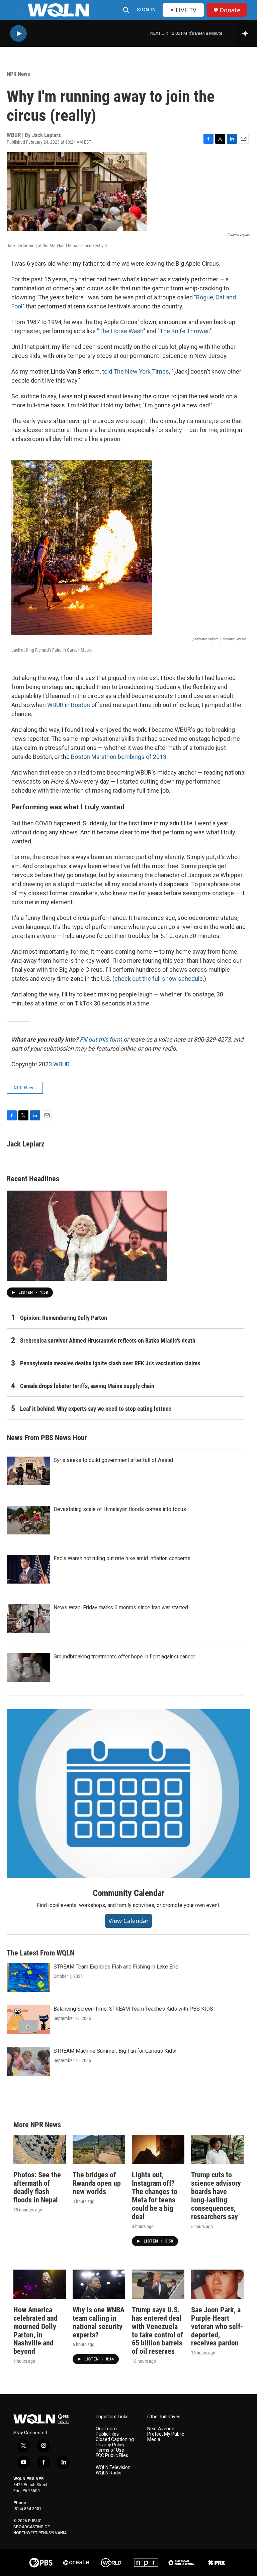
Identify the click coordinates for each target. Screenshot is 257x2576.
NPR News (18, 74)
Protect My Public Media (166, 2437)
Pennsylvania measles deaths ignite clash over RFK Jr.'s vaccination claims (110, 1363)
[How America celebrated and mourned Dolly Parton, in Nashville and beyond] (40, 2284)
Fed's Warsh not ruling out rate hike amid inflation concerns (122, 1558)
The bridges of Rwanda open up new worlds (97, 2183)
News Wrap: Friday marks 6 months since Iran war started (121, 1607)
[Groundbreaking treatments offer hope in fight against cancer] (28, 1667)
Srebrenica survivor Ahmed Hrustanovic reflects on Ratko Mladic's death (108, 1340)
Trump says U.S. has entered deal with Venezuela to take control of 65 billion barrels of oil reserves (157, 2331)
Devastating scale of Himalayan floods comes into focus (120, 1509)
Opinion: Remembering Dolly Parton (64, 1318)
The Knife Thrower (184, 331)
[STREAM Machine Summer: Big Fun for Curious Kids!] (28, 2062)
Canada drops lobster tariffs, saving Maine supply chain (87, 1386)
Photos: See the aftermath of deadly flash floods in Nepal (37, 2187)
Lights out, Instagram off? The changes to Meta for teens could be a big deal (155, 2196)
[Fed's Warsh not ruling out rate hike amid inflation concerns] (28, 1569)
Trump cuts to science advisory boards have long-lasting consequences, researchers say (216, 2196)
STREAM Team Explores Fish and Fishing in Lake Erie (116, 1967)
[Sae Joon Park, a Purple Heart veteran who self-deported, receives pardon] (217, 2284)
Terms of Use (110, 2450)
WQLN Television (113, 2468)
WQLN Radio (109, 2473)
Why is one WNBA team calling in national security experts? (99, 2322)
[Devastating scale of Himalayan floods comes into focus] (28, 1520)
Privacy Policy (110, 2445)
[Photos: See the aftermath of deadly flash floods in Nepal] (40, 2149)
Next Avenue (161, 2429)
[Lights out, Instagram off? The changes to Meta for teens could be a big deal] (158, 2149)
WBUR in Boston (69, 705)
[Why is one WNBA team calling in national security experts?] (99, 2284)
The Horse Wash (121, 331)
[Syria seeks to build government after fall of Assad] (28, 1471)
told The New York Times (136, 371)
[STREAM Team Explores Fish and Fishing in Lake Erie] (28, 1978)
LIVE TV (186, 10)
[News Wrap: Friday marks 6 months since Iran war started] (28, 1618)
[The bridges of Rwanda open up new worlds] (99, 2149)
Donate (230, 10)
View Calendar (128, 1921)
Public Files (107, 2434)
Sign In (146, 10)
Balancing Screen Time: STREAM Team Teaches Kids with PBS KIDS (133, 2009)
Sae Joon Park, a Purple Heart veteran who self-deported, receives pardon (217, 2327)
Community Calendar (128, 1893)
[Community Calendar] (128, 1794)
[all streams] (247, 33)
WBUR (61, 1064)
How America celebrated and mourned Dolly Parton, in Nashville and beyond (35, 2331)
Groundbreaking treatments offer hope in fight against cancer (124, 1657)
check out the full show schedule (159, 979)
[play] (18, 34)
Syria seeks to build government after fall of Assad (113, 1460)
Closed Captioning (115, 2439)
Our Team (106, 2429)
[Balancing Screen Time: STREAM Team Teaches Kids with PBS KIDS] (28, 2020)
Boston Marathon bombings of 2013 (119, 757)
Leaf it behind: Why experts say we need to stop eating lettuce (96, 1409)
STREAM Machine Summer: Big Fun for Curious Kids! (115, 2051)
